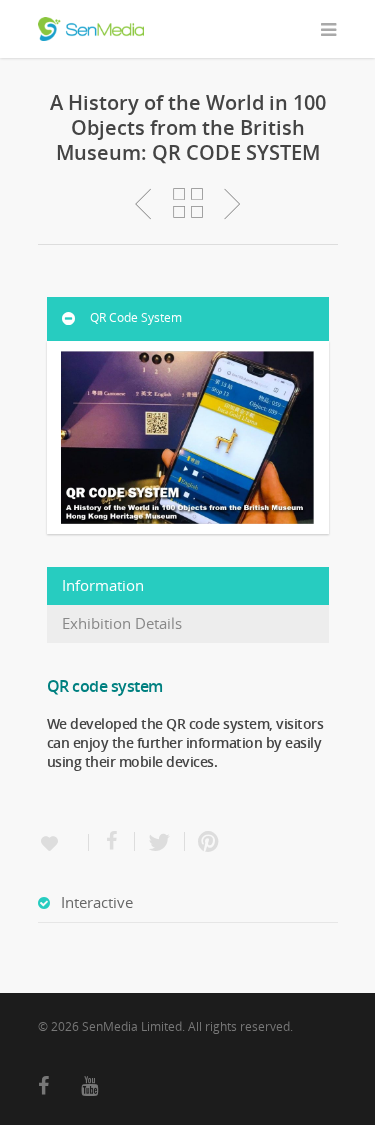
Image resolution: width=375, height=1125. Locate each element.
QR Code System (136, 317)
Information (103, 585)
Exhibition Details (122, 623)
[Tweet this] (160, 841)
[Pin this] (204, 841)
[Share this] (112, 841)
